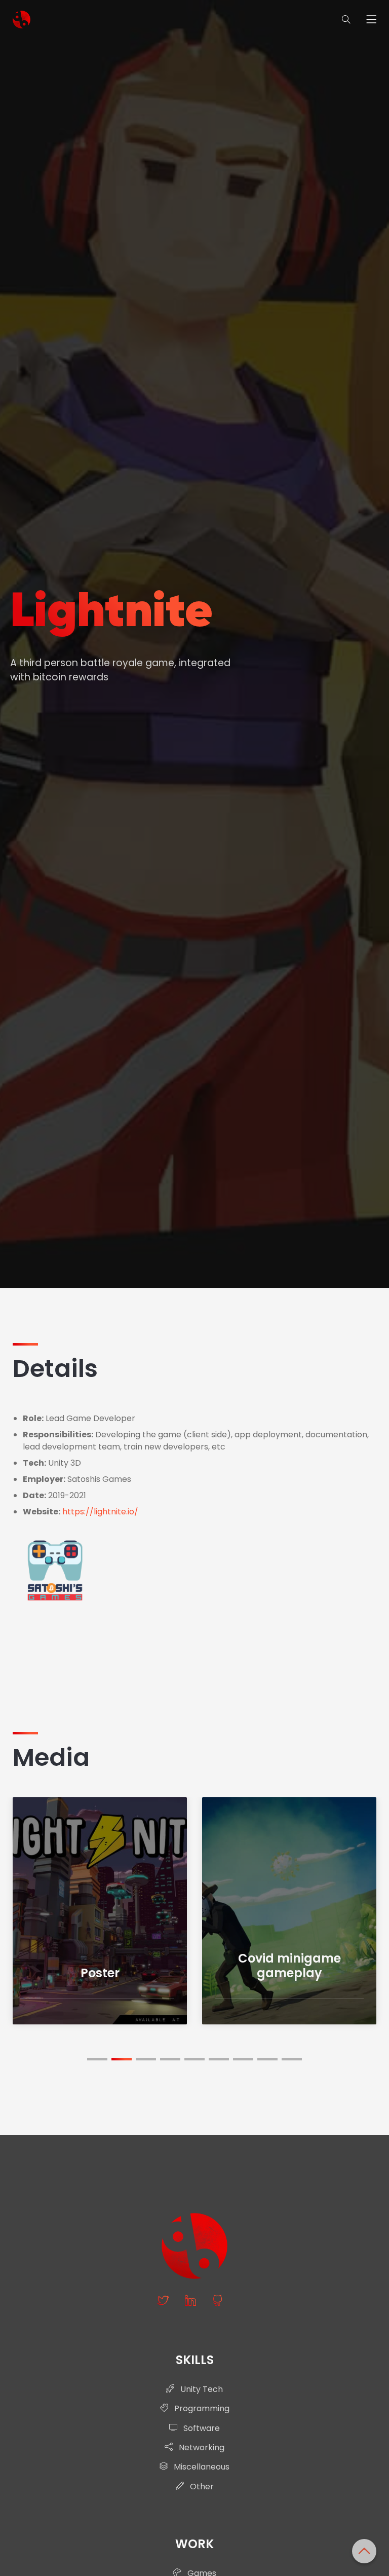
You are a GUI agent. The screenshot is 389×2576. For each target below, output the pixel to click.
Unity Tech (201, 2389)
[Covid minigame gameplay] (289, 1910)
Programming (201, 2408)
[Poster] (100, 1910)
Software (201, 2428)
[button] (97, 2059)
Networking (201, 2447)
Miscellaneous (201, 2467)
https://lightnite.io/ (100, 1512)
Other (201, 2487)
